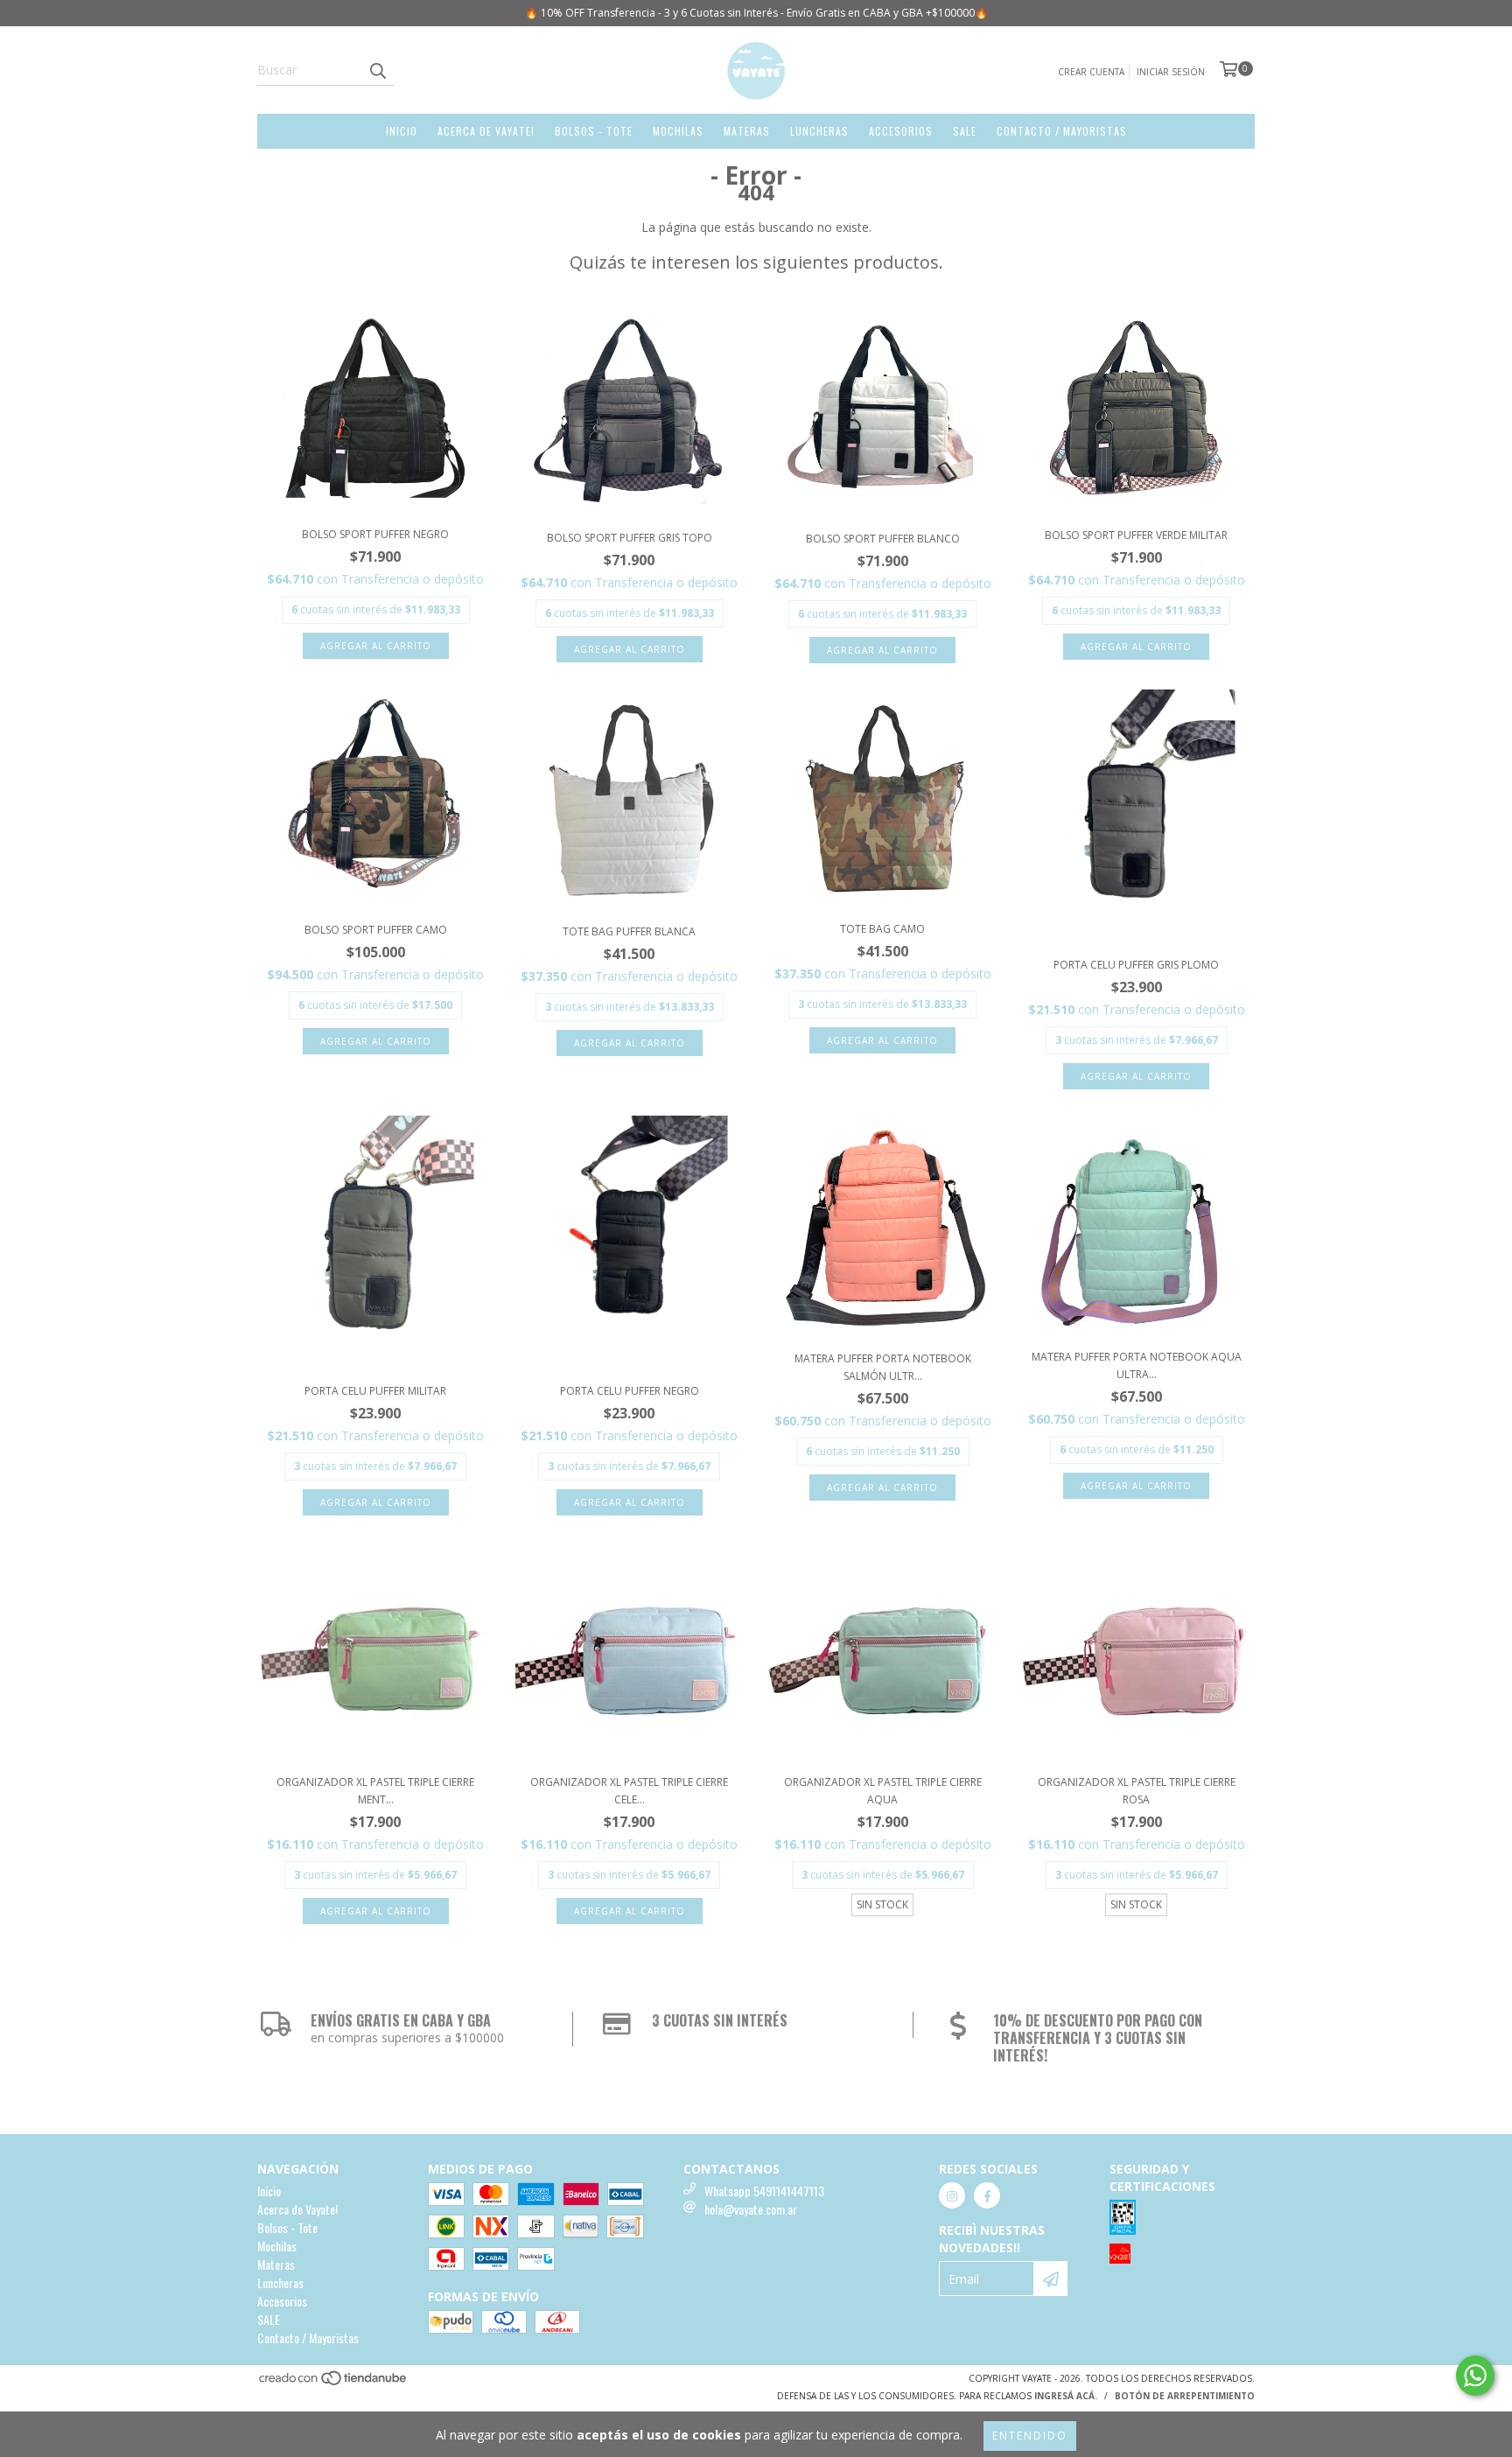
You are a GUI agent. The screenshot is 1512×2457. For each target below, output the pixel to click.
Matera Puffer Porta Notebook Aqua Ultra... (1137, 1365)
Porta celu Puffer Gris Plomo (1136, 965)
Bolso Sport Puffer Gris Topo (630, 538)
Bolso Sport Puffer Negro (375, 534)
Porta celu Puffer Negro (630, 1391)
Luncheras (819, 131)
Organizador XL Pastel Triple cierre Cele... (629, 1791)
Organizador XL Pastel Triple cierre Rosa (1137, 1791)
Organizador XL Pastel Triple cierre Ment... (375, 1791)
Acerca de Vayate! (486, 131)
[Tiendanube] (334, 2383)
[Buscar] (377, 70)
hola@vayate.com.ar (751, 2209)
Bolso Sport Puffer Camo (376, 930)
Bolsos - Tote (594, 131)
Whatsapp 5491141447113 (764, 2191)
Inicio (402, 131)
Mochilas (678, 131)
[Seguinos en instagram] (952, 2195)
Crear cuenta (1091, 72)
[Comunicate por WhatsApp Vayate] (1475, 2376)
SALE (965, 131)
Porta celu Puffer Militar (375, 1391)
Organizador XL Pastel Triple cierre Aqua (883, 1791)
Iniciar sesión (1171, 72)
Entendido (1030, 2436)
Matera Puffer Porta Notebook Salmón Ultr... (883, 1367)
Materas (747, 131)
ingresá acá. (1066, 2396)
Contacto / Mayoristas (1062, 131)
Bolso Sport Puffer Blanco (883, 539)
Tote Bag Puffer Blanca (629, 931)
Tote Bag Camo (882, 929)
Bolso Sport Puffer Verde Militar (1136, 535)
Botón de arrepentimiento (1185, 2396)
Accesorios (901, 131)
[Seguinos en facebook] (987, 2195)
